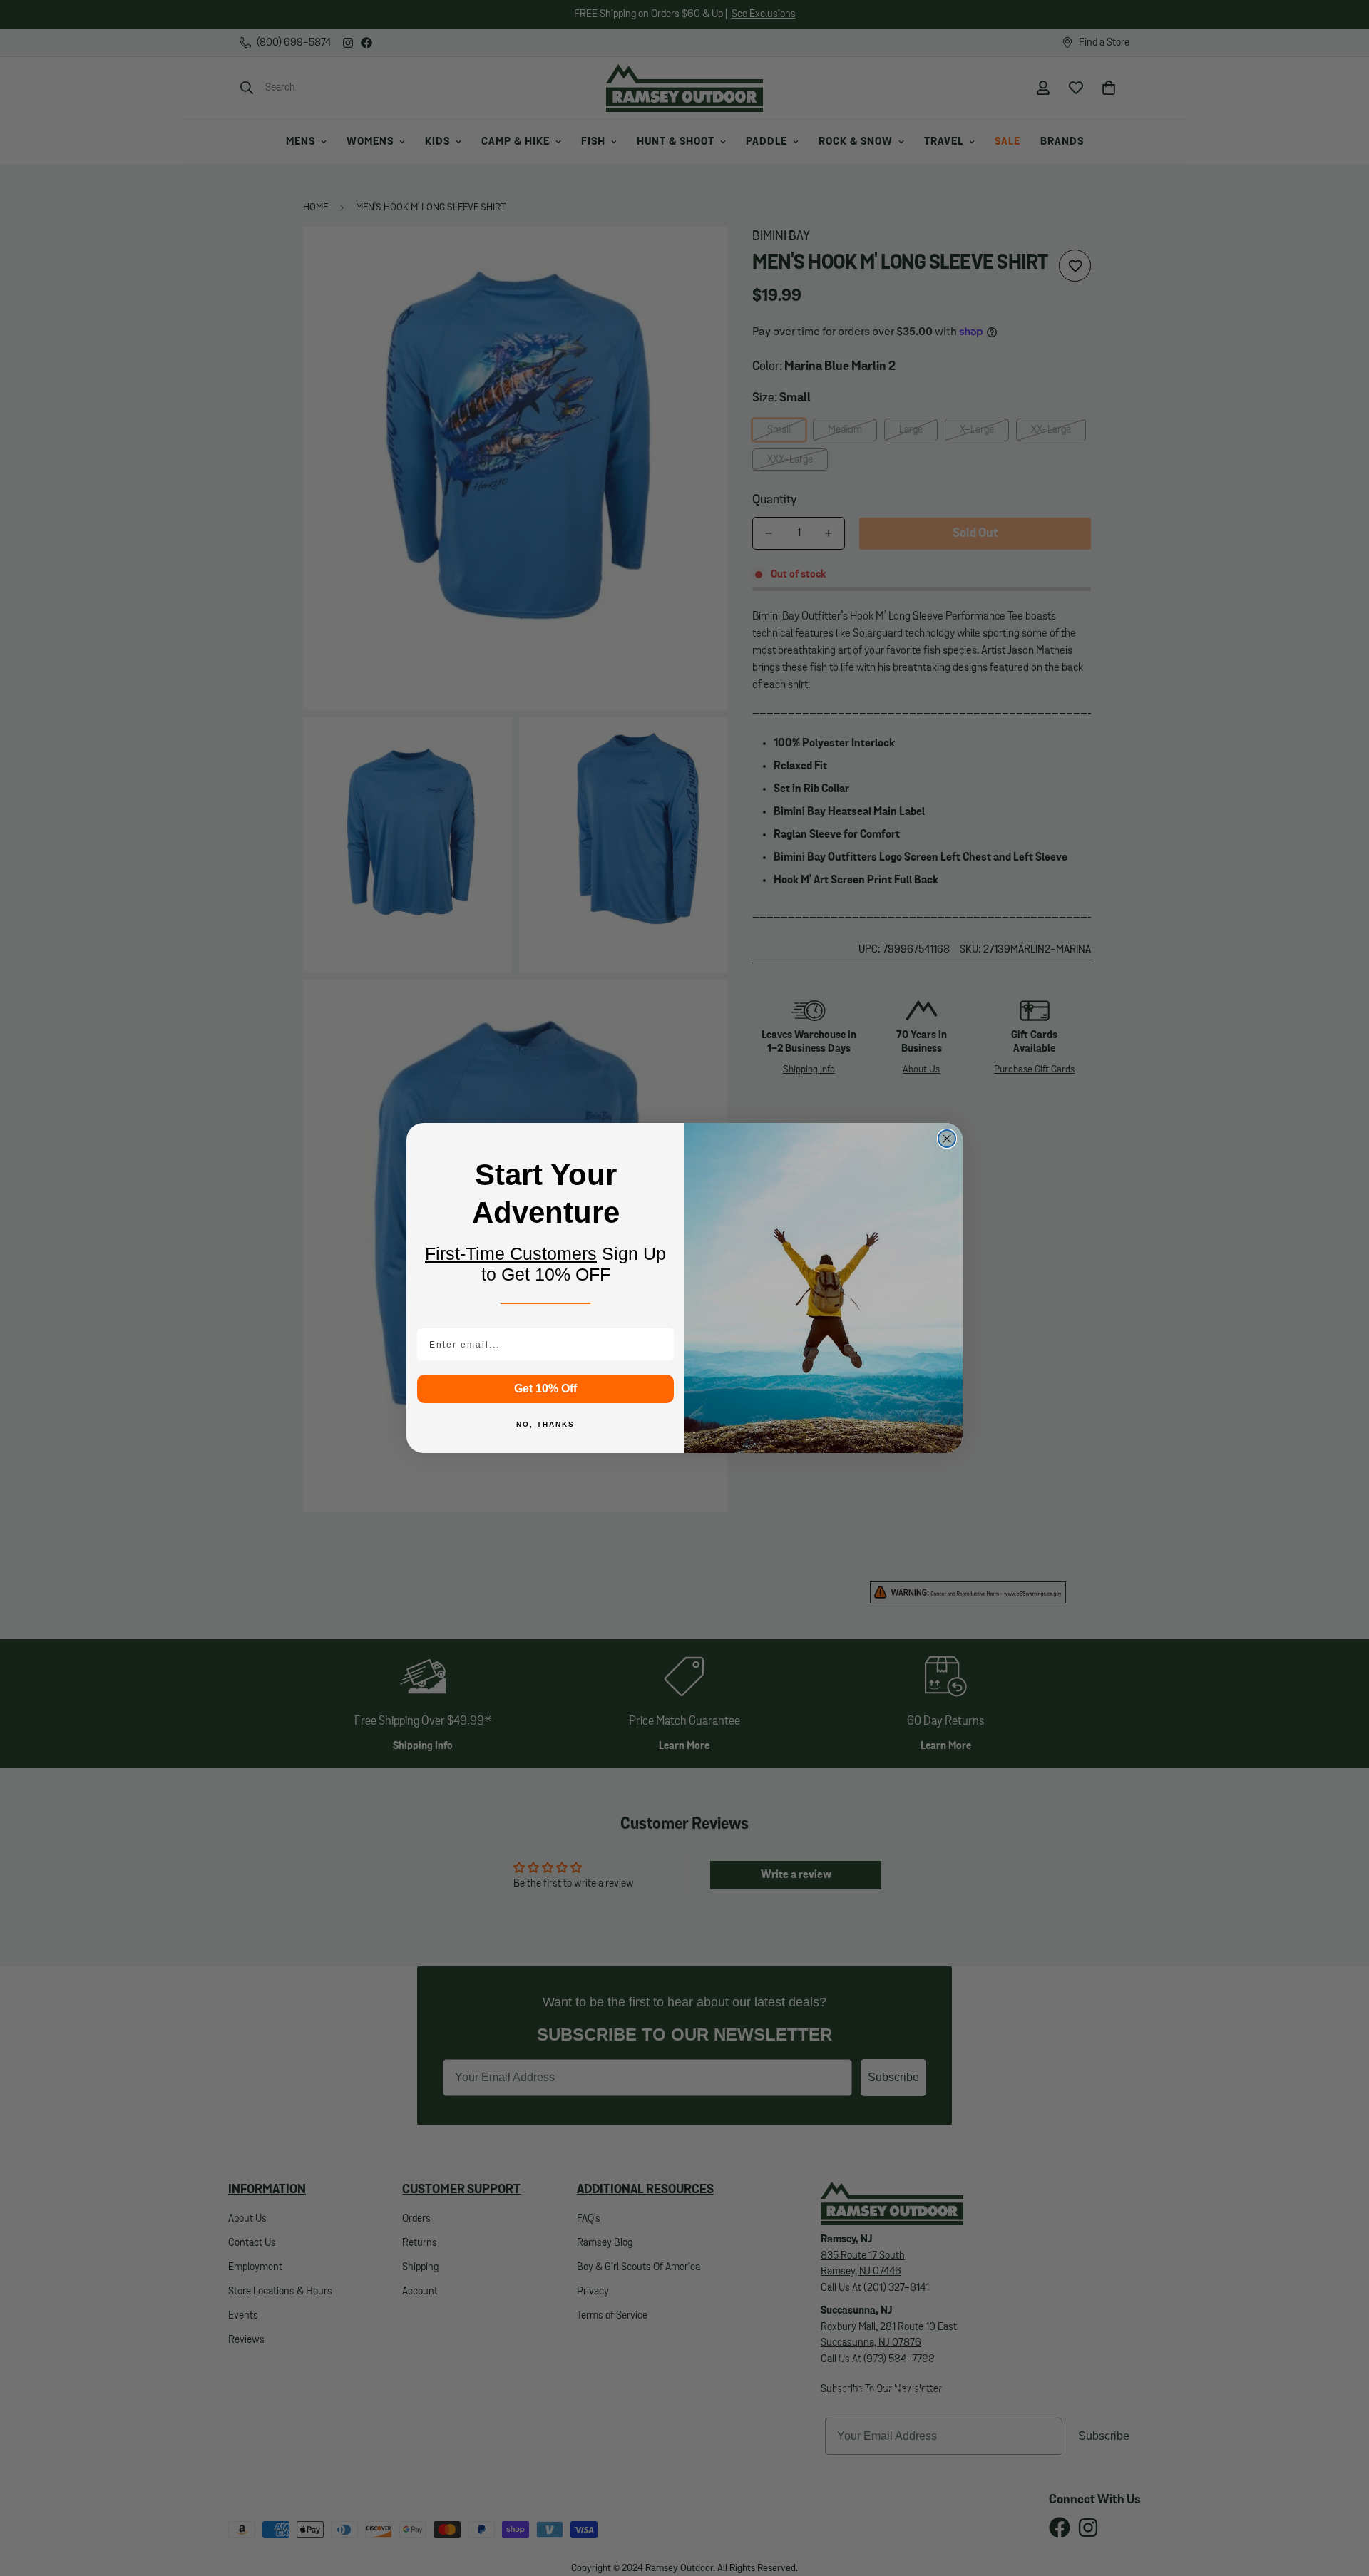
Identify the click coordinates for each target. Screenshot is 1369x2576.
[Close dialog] (947, 1139)
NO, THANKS (545, 1424)
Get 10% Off (545, 1389)
